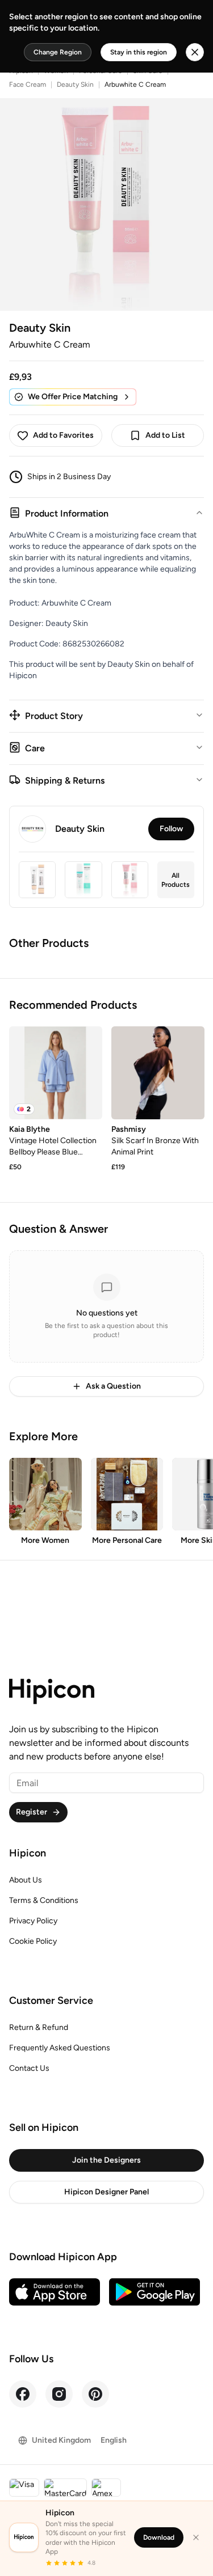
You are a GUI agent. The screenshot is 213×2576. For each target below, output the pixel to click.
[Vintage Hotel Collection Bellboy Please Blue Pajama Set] (56, 1073)
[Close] (196, 2537)
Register (32, 1812)
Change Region (58, 52)
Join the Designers (106, 2160)
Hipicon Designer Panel (106, 2192)
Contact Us (29, 2068)
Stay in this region (139, 52)
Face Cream (28, 84)
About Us (26, 1880)
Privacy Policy (33, 1921)
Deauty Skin (75, 84)
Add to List (165, 435)
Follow (171, 829)
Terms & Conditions (44, 1900)
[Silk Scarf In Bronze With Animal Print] (158, 1073)
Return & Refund (39, 2027)
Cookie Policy (33, 1941)
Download (159, 2537)
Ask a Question (113, 1386)
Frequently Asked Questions (60, 2048)
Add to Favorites (63, 435)
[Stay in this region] (195, 52)
